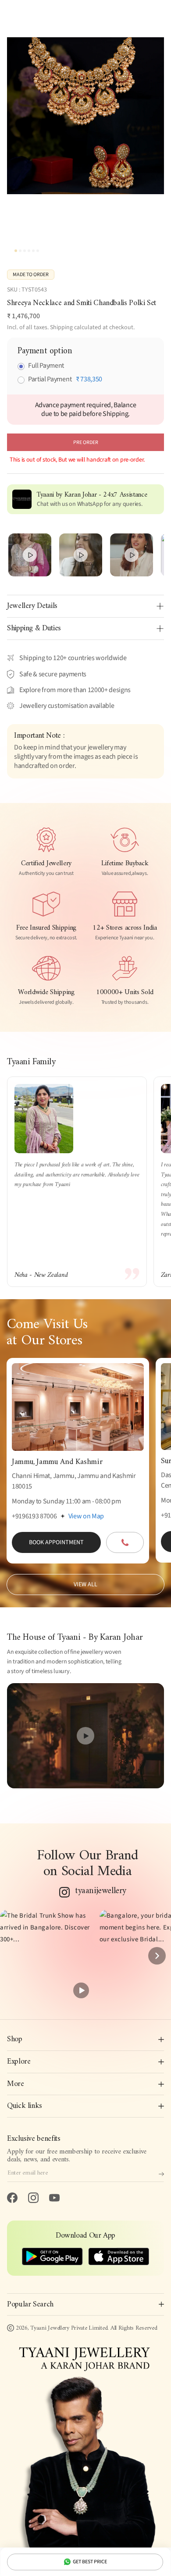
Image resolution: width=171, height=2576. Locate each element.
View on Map (86, 1516)
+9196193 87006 (34, 1516)
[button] (46, 1956)
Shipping (61, 327)
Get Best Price (90, 2562)
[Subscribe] (161, 2174)
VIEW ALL (85, 1585)
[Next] (157, 1956)
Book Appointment (56, 1542)
